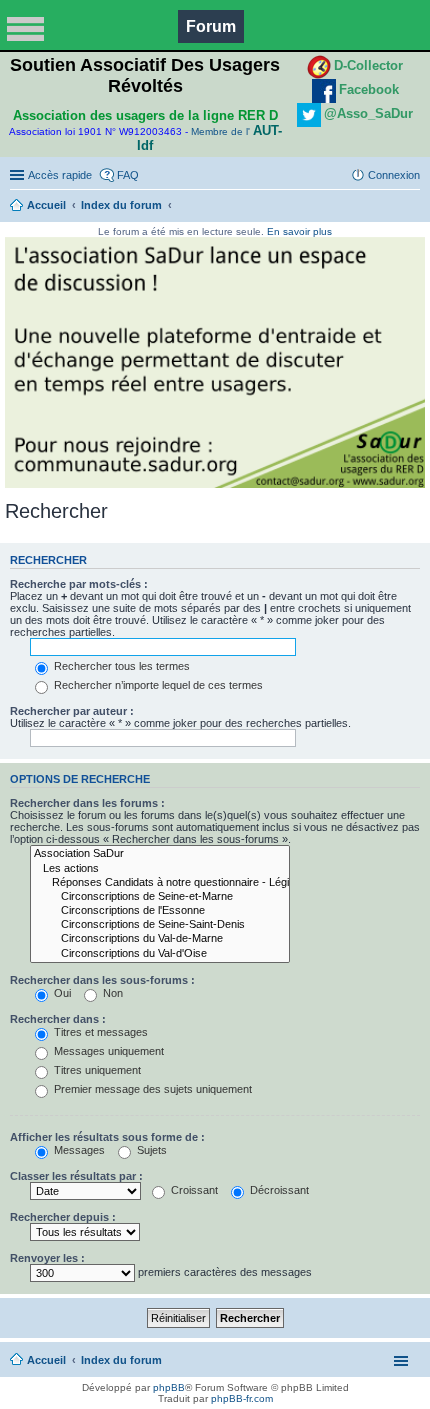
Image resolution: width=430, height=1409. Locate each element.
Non (111, 993)
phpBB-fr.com (242, 1398)
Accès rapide (60, 175)
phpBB (169, 1387)
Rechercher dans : (58, 1019)
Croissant (193, 1190)
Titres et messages (99, 1032)
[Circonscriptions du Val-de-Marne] (160, 939)
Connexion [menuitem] (394, 175)
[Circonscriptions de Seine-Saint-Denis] (160, 925)
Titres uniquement (96, 1070)
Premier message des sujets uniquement (151, 1089)
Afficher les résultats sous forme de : (107, 1137)
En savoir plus (299, 231)
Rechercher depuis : (63, 1217)
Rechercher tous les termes (120, 666)
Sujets (150, 1150)
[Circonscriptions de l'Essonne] (160, 911)
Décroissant (278, 1190)
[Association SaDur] (160, 854)
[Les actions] (160, 869)
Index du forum (121, 205)
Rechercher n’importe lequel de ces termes (157, 685)
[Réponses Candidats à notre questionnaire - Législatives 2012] (160, 883)
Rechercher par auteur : (72, 711)
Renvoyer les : (47, 1258)
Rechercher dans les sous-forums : (102, 980)
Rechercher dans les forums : (87, 803)
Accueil (46, 205)
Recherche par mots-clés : (79, 584)
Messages (78, 1150)
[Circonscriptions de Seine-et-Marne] (160, 897)
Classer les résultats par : (76, 1176)
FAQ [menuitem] (128, 175)
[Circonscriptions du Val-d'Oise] (160, 954)
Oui (61, 993)
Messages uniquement (107, 1051)
